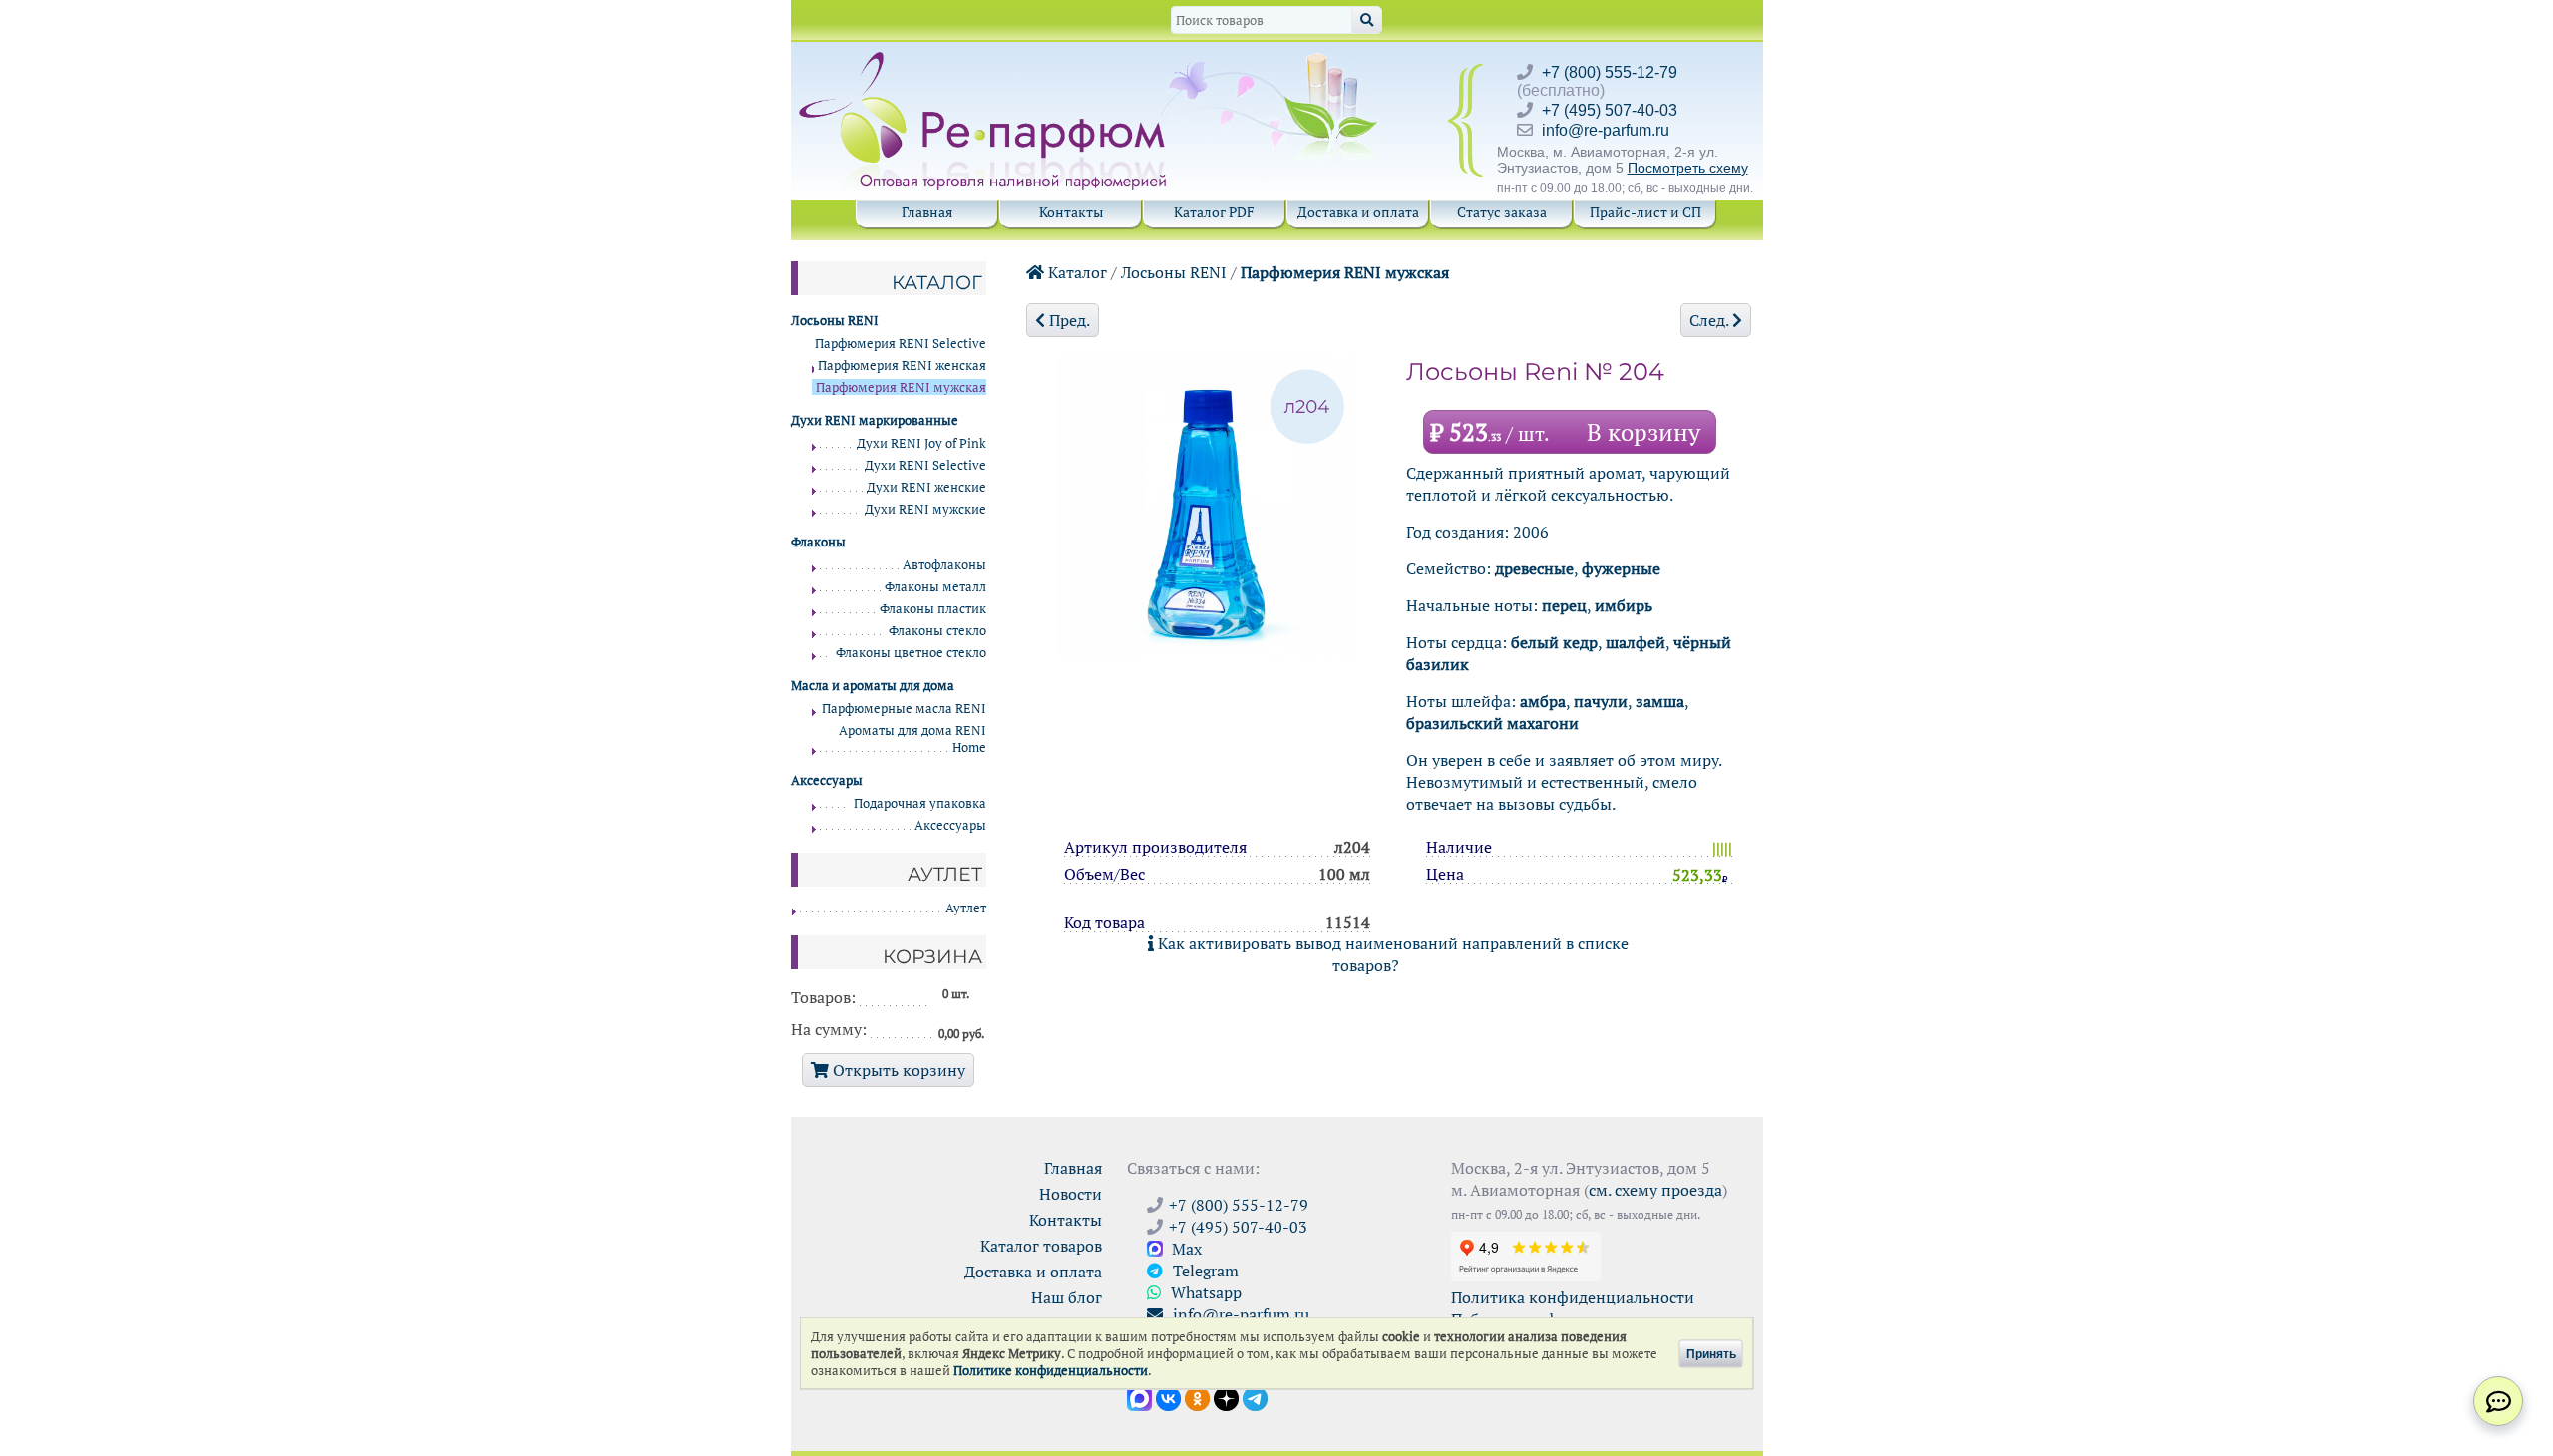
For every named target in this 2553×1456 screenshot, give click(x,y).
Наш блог (1067, 1297)
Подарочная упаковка (920, 803)
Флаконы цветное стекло (911, 653)
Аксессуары (950, 825)
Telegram (1204, 1271)
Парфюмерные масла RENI (904, 709)
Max (1185, 1249)
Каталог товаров (1041, 1246)
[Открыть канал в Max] (1139, 1397)
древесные (1534, 568)
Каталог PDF (1214, 212)
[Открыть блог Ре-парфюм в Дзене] (1226, 1397)
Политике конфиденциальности (1051, 1371)
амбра (1543, 701)
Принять (1711, 1353)
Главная (927, 212)
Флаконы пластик (933, 609)
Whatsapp (1204, 1292)
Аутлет (966, 908)
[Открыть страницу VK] (1168, 1397)
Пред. (1068, 320)
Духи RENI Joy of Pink (921, 443)
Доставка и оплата (1358, 212)
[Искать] (1367, 20)
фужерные (1621, 568)
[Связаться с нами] (2498, 1401)
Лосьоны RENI (1174, 272)
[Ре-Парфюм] (985, 63)
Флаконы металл (935, 587)
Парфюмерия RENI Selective (901, 344)
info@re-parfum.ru (1606, 130)
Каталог (1076, 272)
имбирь (1624, 605)
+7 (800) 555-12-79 (1610, 72)
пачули (1601, 701)
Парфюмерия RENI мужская (1345, 272)
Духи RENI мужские (925, 509)
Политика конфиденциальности (1573, 1297)
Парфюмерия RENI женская (902, 365)
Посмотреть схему (1688, 168)
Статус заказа (1502, 212)
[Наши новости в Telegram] (1255, 1397)
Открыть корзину (897, 1070)
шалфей (1636, 642)
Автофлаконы (944, 565)
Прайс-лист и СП (1645, 212)
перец (1564, 605)
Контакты (1071, 212)
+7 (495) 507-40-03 (1610, 110)
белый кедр (1554, 642)
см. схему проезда (1655, 1190)
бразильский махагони (1492, 723)
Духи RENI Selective (925, 465)
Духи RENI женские (926, 487)
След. (1711, 320)
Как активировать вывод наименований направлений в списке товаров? (1391, 954)
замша (1660, 701)
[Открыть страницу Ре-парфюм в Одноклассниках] (1197, 1397)
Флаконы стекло (937, 631)
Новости (1071, 1194)
